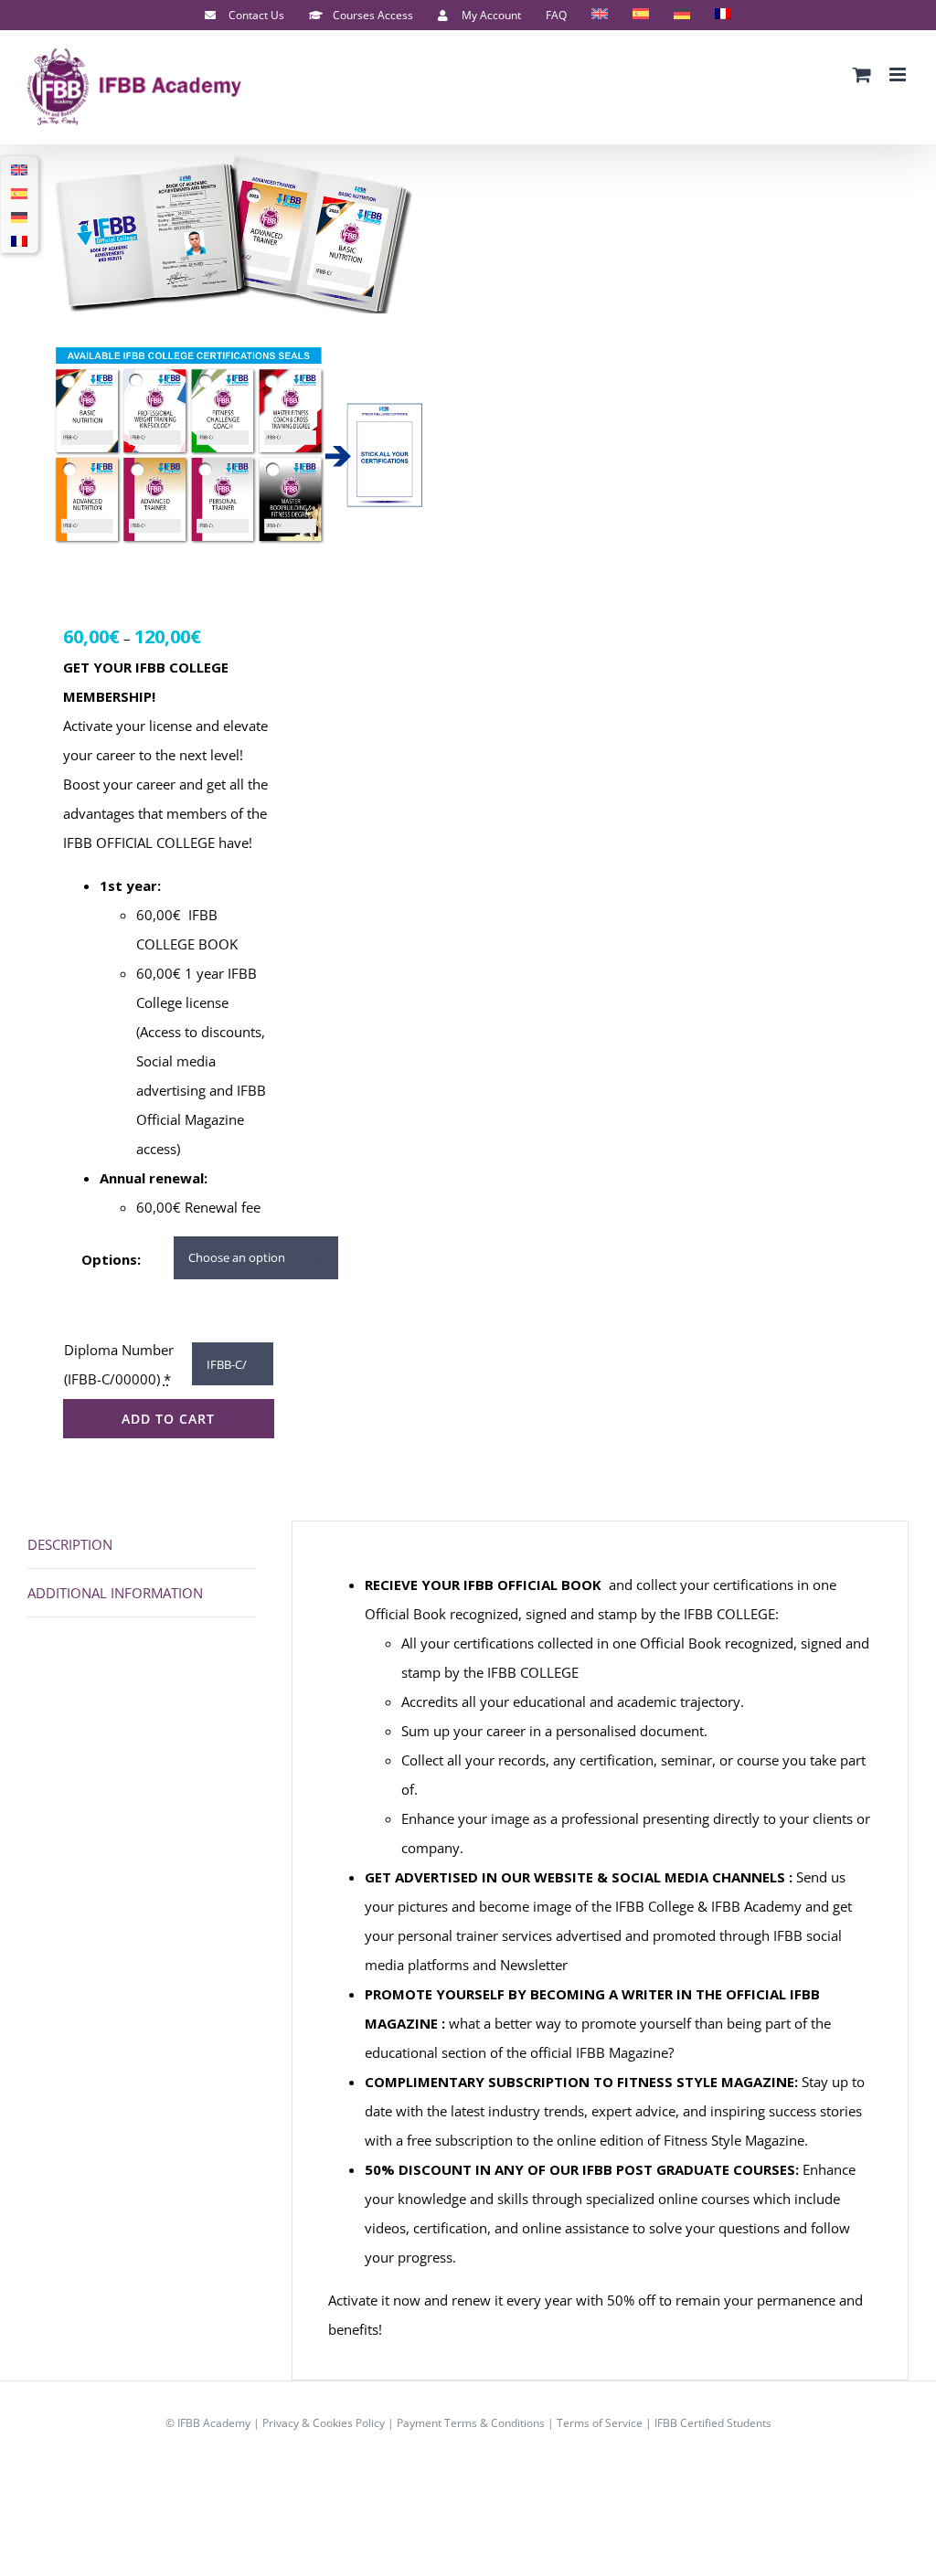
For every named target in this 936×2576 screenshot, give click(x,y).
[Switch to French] (723, 16)
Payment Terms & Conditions (471, 2423)
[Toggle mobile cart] (862, 74)
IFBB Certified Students (713, 2423)
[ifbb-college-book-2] (239, 356)
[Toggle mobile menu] (899, 74)
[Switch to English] (19, 169)
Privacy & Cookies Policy (324, 2423)
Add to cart (168, 1419)
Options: (111, 1259)
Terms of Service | (606, 2423)
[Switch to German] (682, 16)
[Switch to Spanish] (641, 16)
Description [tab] (70, 1544)
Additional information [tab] (115, 1593)
